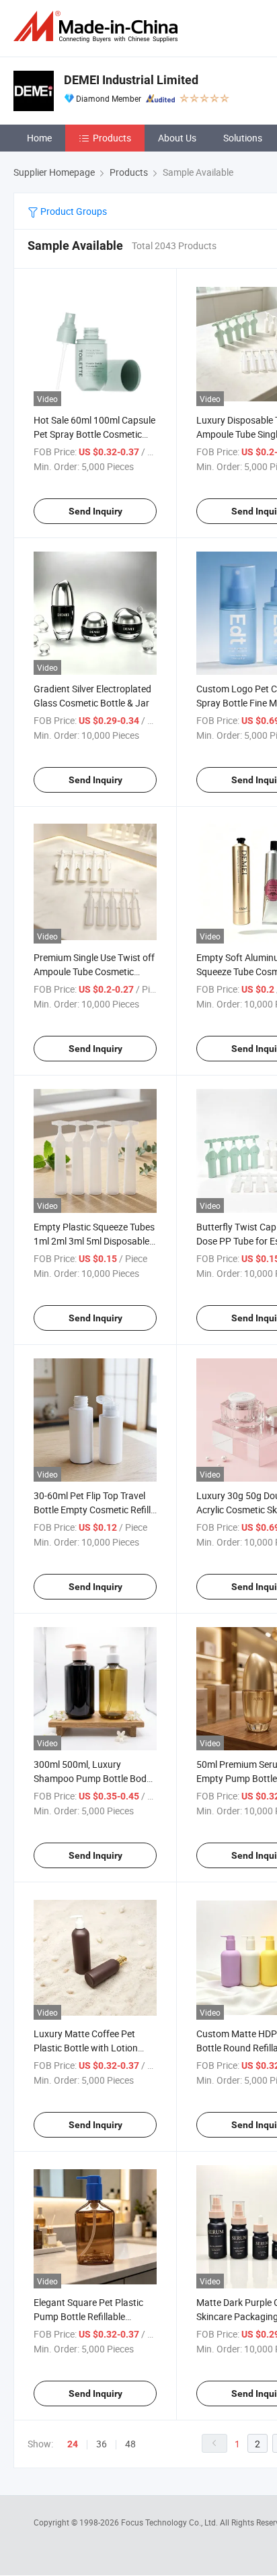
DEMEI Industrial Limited (131, 80)
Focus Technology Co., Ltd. (170, 2522)
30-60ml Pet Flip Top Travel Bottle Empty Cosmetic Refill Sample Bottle (92, 1510)
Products (112, 138)
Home (39, 138)
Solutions (243, 138)
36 (102, 2444)
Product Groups (73, 211)
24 (73, 2444)
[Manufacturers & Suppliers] (98, 27)
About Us (177, 138)
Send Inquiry (95, 511)
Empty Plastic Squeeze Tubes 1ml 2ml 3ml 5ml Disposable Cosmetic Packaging (94, 1241)
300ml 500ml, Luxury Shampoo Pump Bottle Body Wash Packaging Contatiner (92, 1778)
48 (130, 2444)
